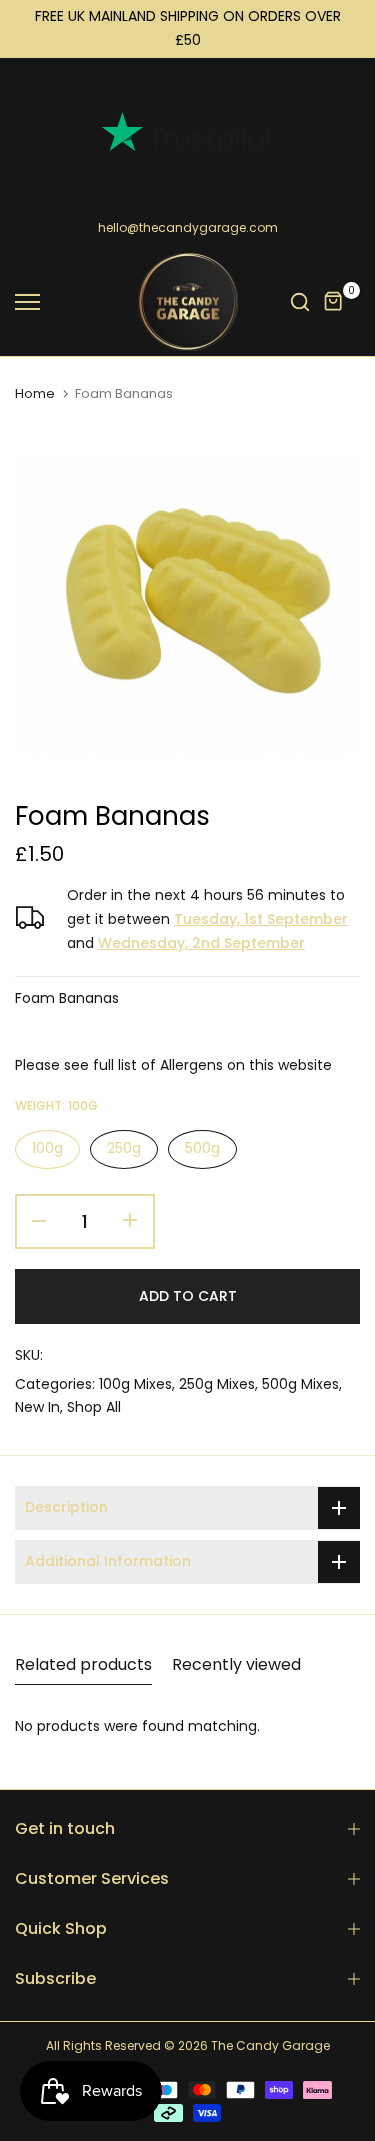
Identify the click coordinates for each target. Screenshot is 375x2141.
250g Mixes (217, 1384)
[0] (334, 302)
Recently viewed (236, 1664)
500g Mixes (300, 1384)
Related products (83, 1664)
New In (37, 1407)
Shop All (94, 1407)
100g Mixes (135, 1384)
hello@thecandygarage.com (188, 227)
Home (35, 394)
